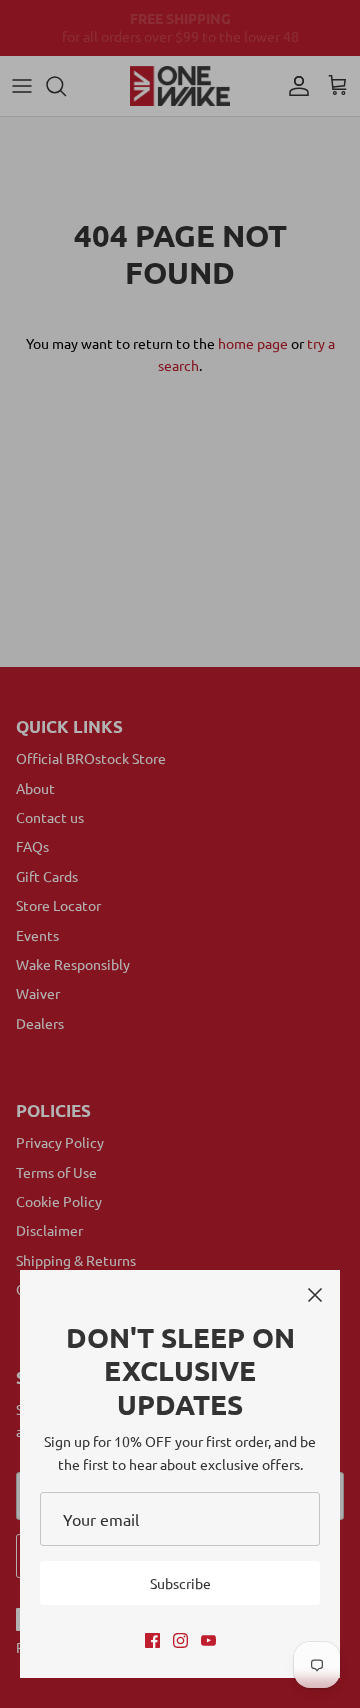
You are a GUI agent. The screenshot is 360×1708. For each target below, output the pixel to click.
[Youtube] (208, 1640)
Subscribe (180, 1583)
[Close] (315, 1295)
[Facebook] (152, 1640)
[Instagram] (180, 1640)
